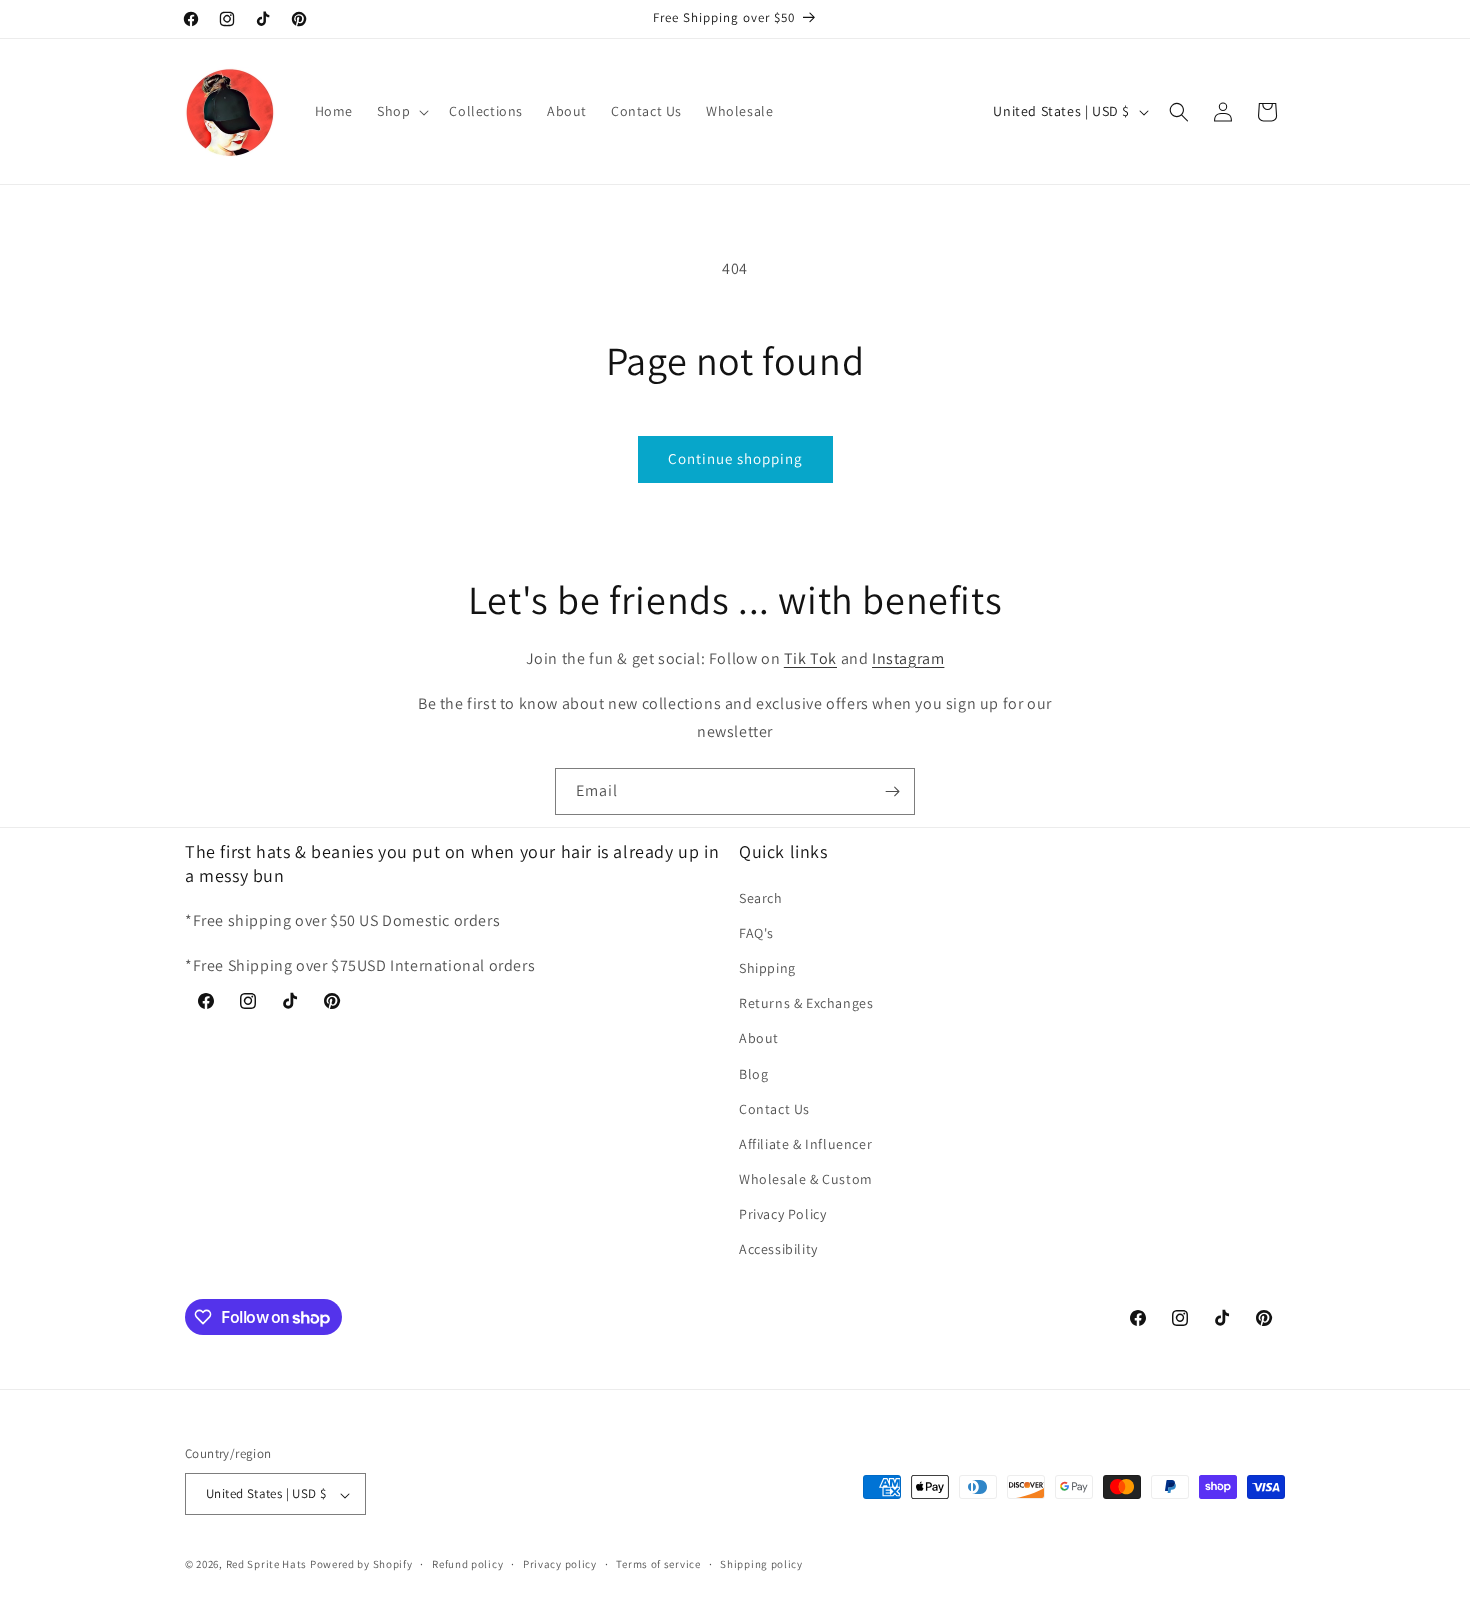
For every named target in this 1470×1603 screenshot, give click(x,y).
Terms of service (658, 1564)
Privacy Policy (782, 1214)
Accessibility (778, 1249)
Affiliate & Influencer (805, 1143)
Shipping (767, 967)
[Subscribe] (892, 791)
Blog (753, 1073)
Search (761, 897)
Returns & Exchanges (806, 1003)
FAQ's (756, 932)
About (759, 1038)
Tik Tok (810, 658)
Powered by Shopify (361, 1565)
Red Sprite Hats (267, 1565)
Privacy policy (560, 1564)
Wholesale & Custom (806, 1179)
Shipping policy (761, 1564)
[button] (401, 111)
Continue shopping (735, 458)
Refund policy (467, 1564)
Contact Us (774, 1108)
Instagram (908, 658)
